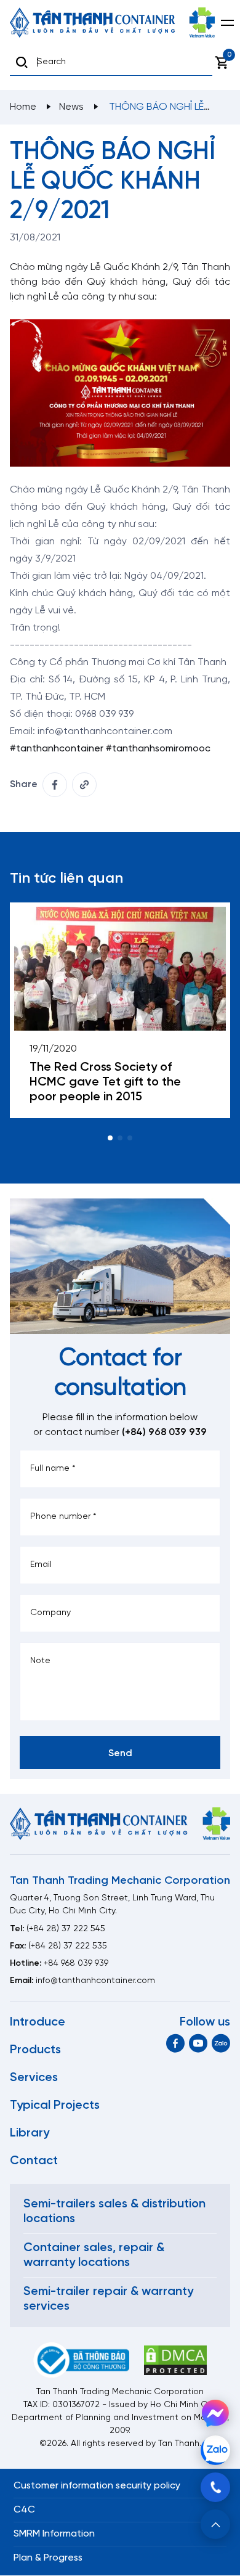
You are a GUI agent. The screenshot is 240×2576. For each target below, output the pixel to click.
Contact (34, 2161)
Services (34, 2078)
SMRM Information (54, 2534)
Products (35, 2050)
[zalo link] (221, 2043)
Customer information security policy (97, 2486)
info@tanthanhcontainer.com (95, 1981)
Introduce (38, 2022)
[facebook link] (55, 785)
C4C (24, 2510)
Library (30, 2133)
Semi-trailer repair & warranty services (108, 2299)
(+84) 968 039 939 (164, 1432)
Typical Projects (55, 2105)
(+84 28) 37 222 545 (66, 1929)
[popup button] (215, 2524)
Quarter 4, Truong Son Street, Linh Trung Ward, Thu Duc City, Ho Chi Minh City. (112, 1905)
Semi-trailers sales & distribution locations (114, 2211)
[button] (110, 1138)
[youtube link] (198, 2043)
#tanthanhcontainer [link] (57, 749)
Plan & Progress (48, 2558)
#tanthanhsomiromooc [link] (158, 749)
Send (120, 1753)
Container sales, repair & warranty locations (94, 2255)
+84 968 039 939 (76, 1964)
